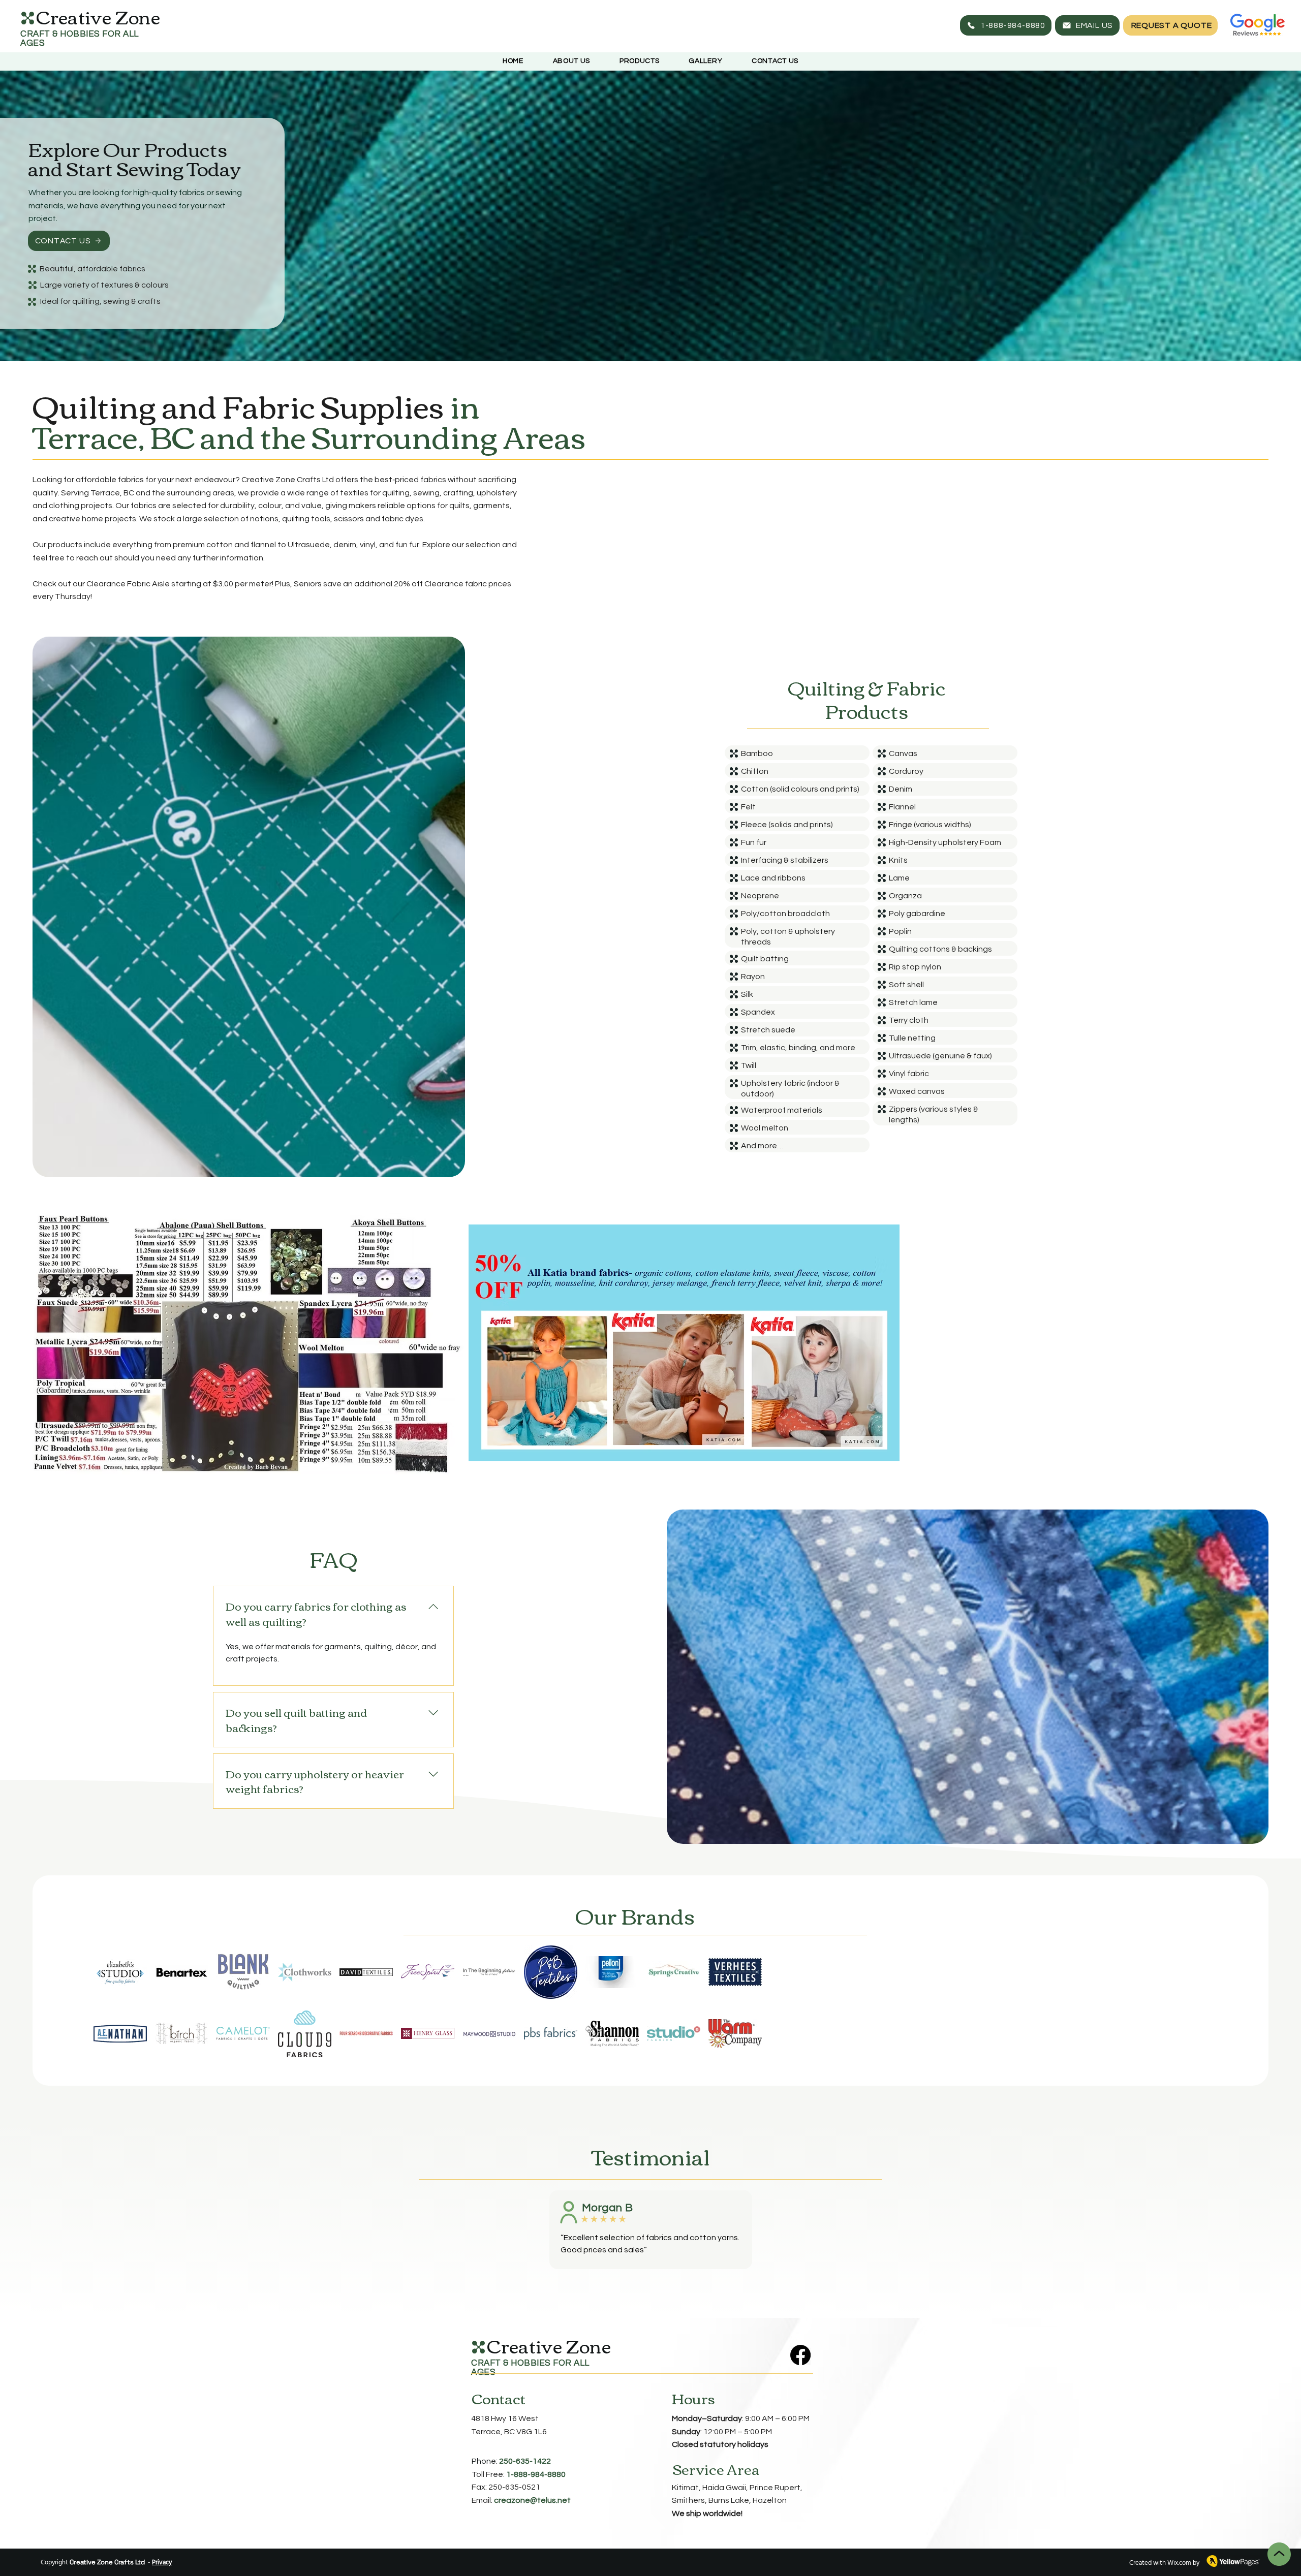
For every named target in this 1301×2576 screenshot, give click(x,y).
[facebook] (800, 2355)
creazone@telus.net (532, 2500)
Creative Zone (549, 2345)
